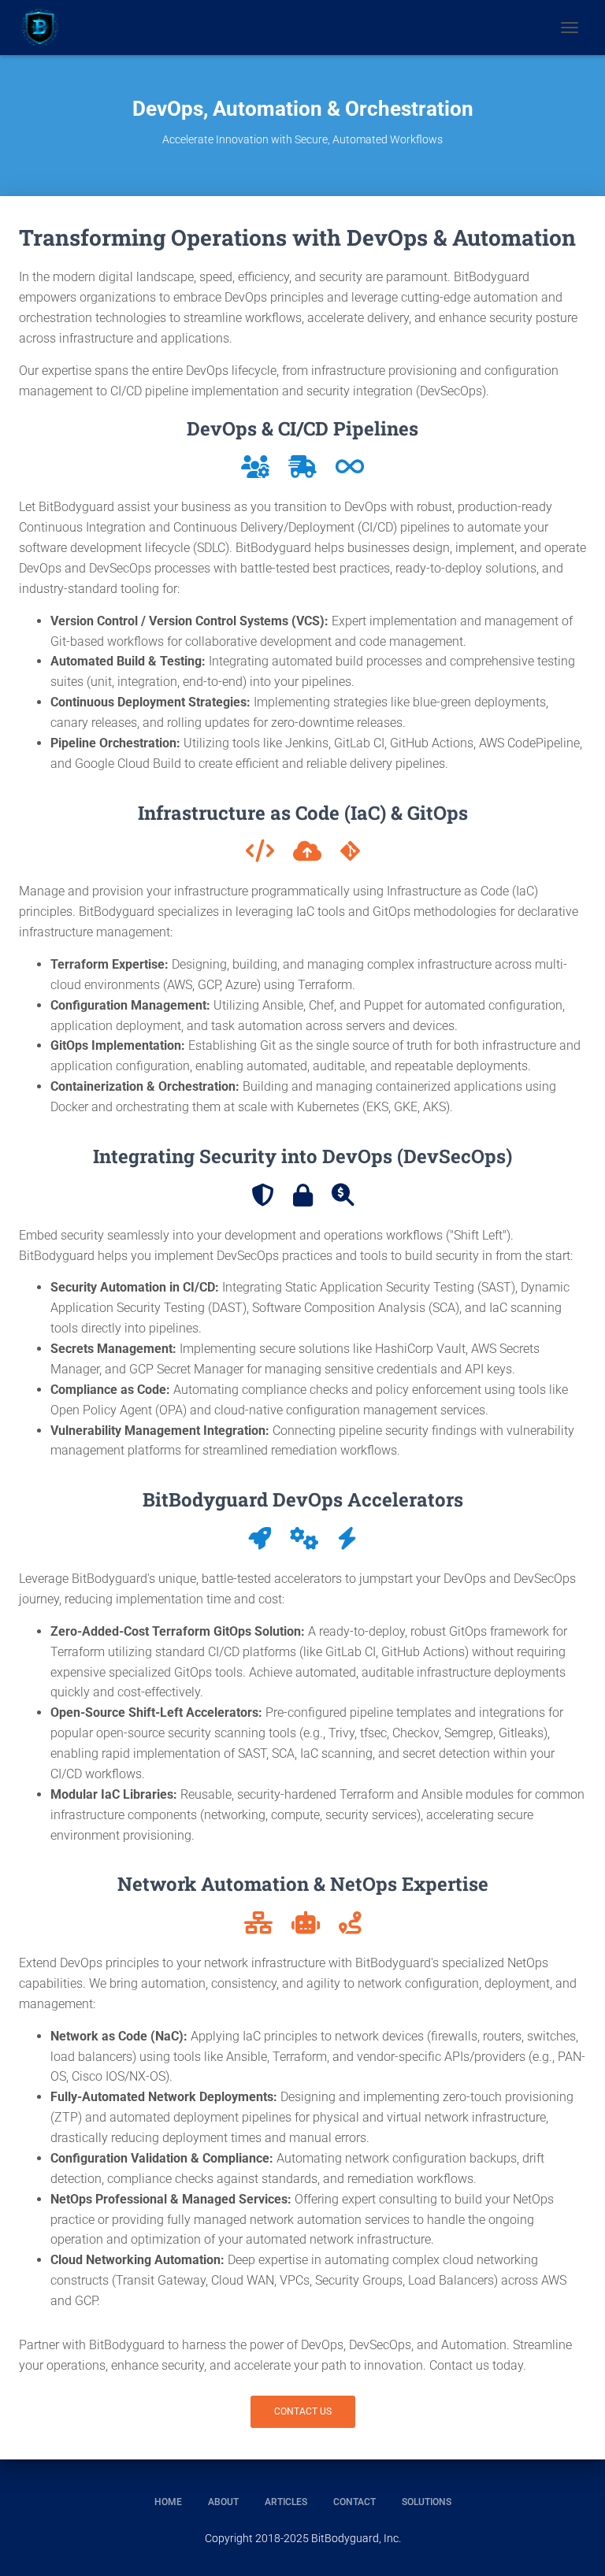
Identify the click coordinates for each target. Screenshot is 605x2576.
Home (168, 2502)
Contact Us (303, 2411)
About (223, 2502)
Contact (354, 2502)
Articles (286, 2502)
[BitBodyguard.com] (46, 28)
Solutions (427, 2502)
